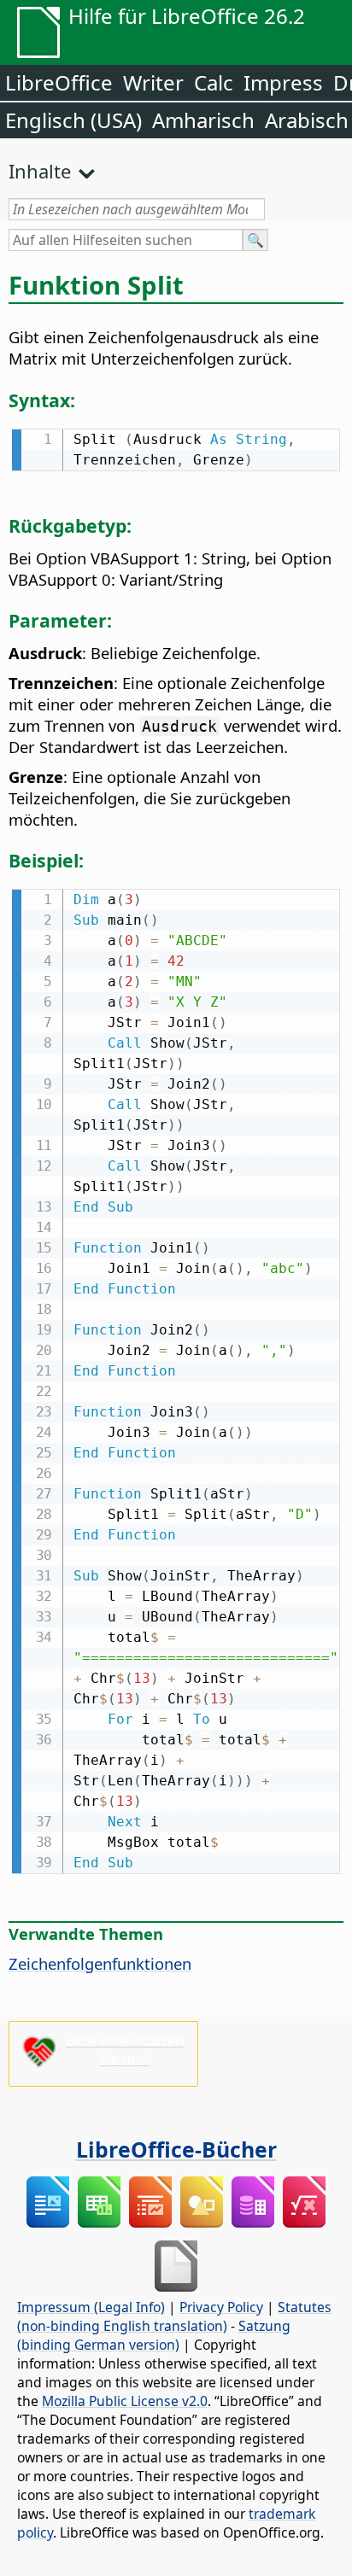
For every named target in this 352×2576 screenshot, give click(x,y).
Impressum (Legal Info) (91, 2307)
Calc (214, 82)
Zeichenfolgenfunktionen (100, 1963)
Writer (153, 82)
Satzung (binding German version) (154, 2335)
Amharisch (203, 120)
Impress (283, 82)
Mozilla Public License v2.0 (125, 2401)
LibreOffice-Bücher (176, 2149)
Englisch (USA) (73, 120)
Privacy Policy (221, 2307)
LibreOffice (59, 82)
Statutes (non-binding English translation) (174, 2316)
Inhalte (40, 171)
